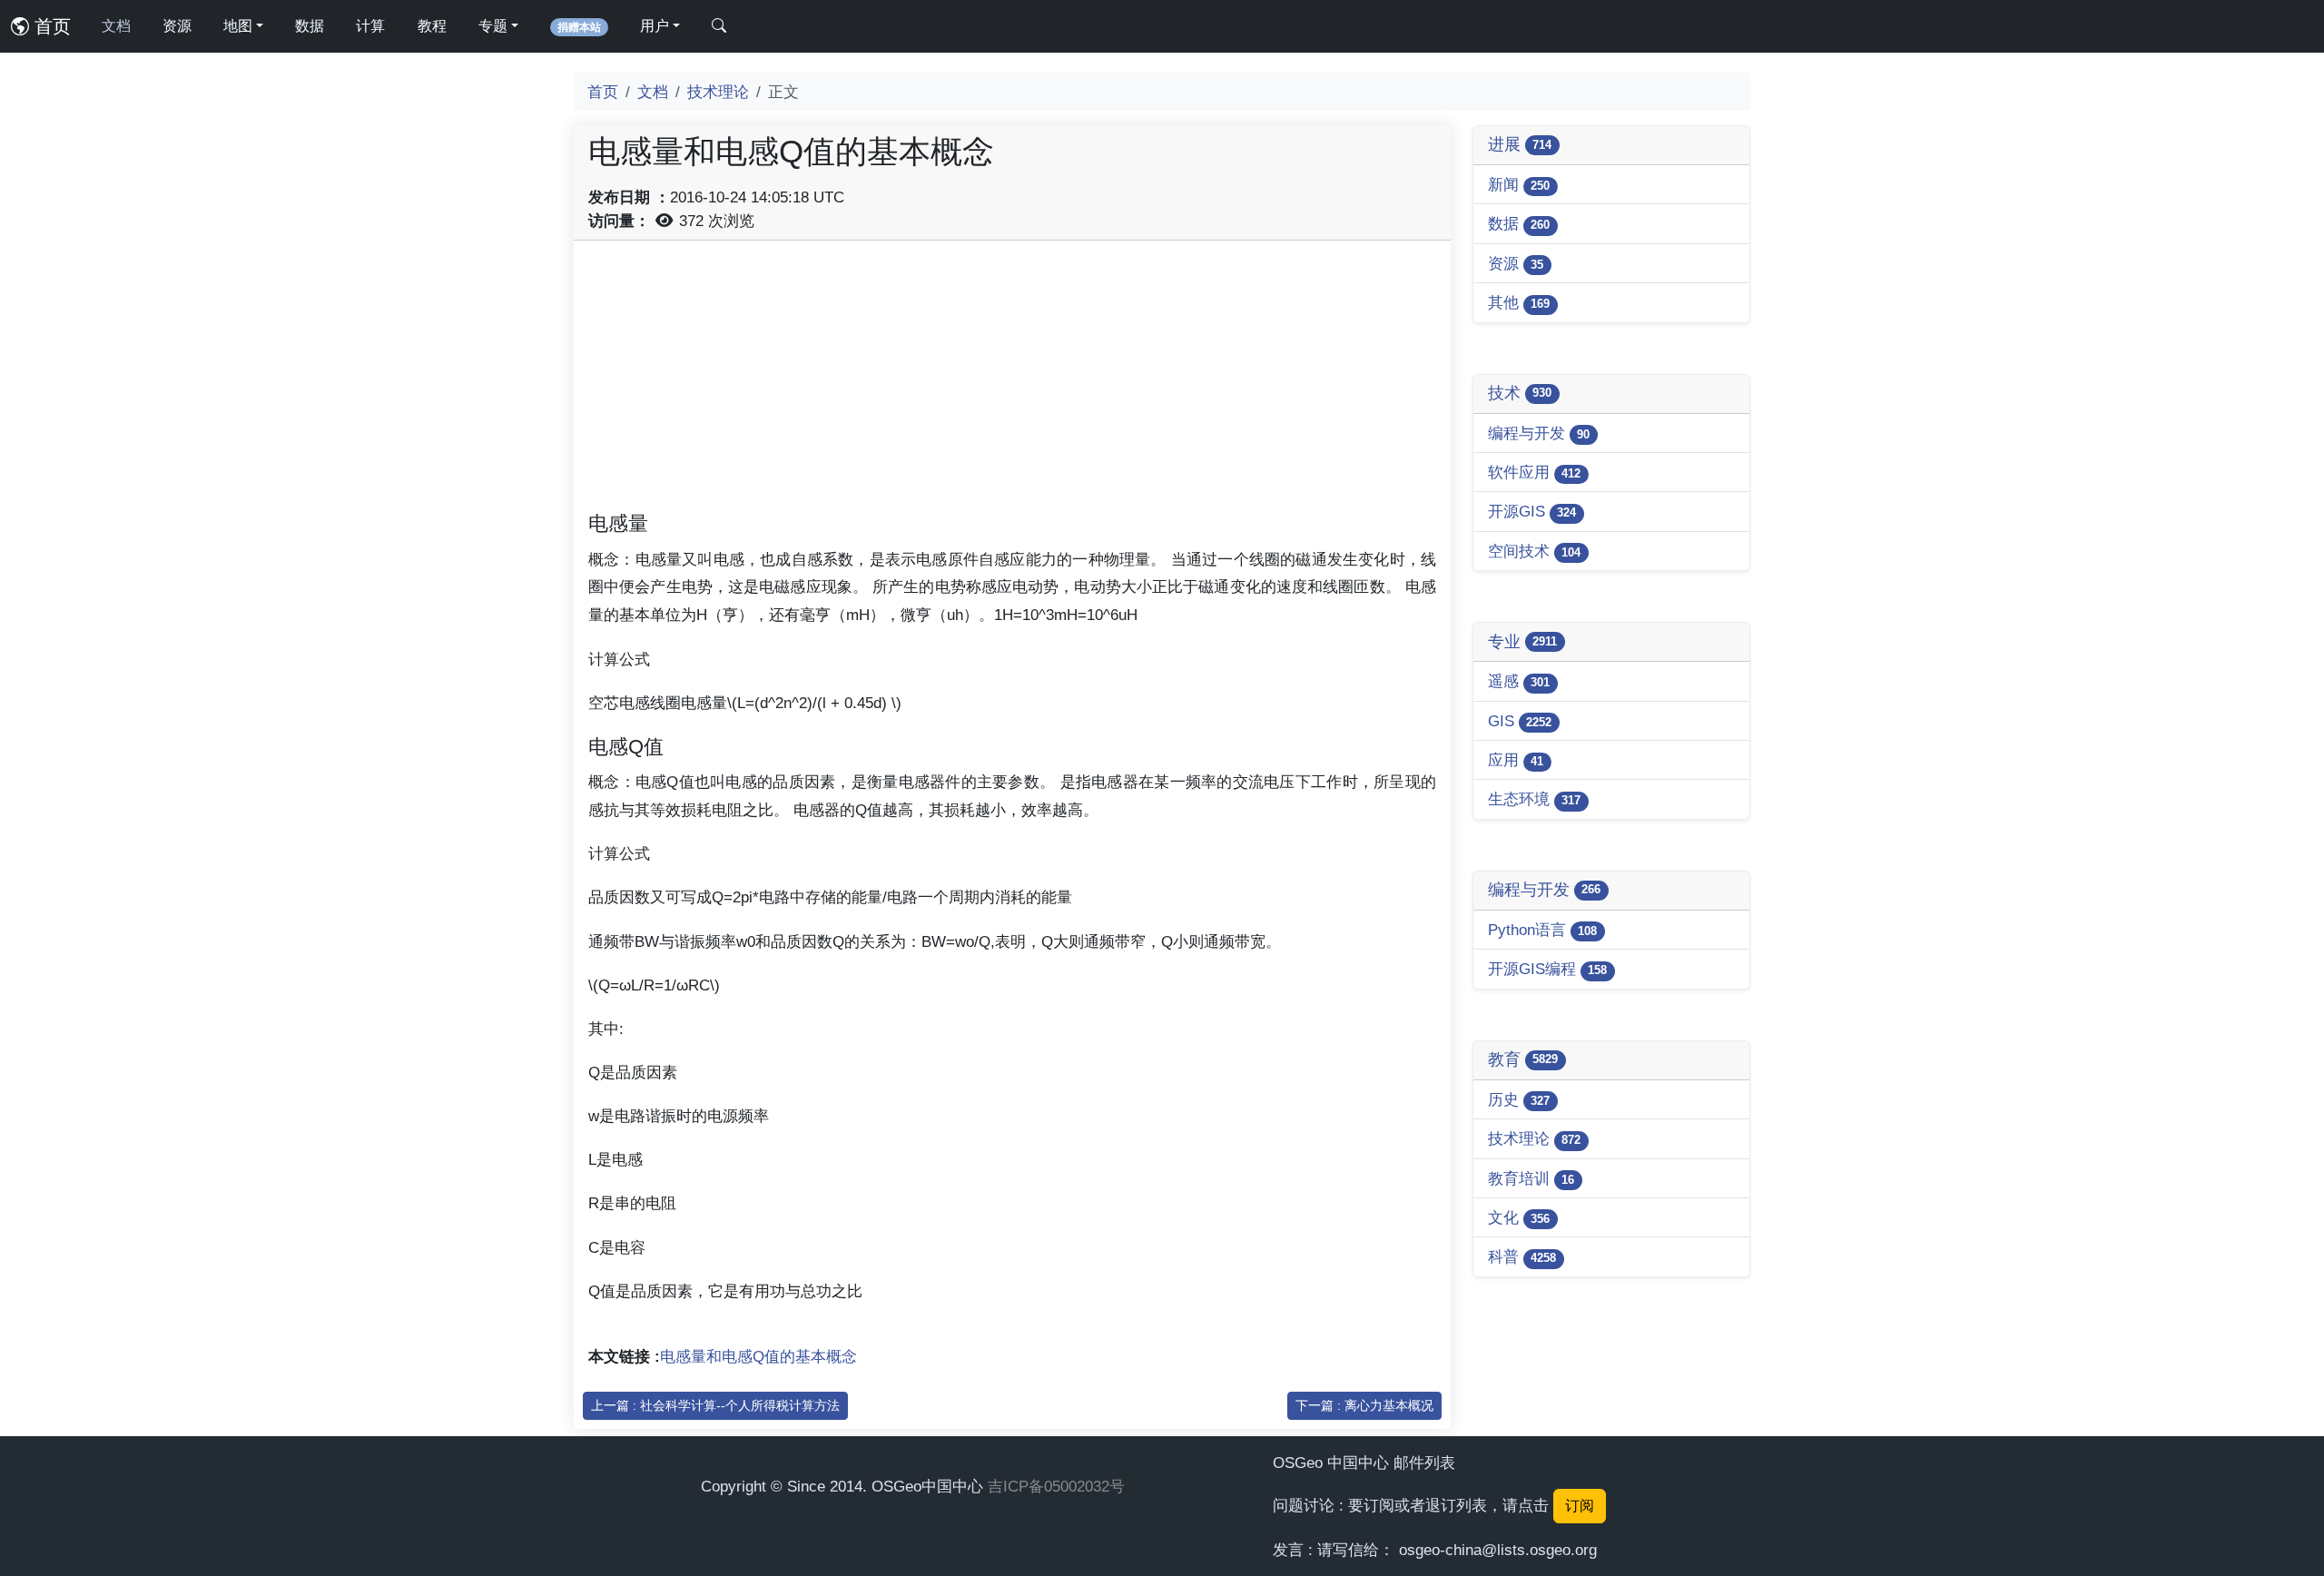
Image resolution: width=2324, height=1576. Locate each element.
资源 (177, 26)
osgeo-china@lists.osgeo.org (1498, 1550)
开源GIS (1532, 511)
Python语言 (1542, 930)
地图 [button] (238, 26)
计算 (370, 26)
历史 (1519, 1099)
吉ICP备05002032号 (1056, 1486)
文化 (1519, 1217)
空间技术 (1534, 551)
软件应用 (1534, 472)
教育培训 (1531, 1178)
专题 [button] (493, 26)
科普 (1522, 1256)
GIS (1520, 721)
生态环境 (1534, 799)
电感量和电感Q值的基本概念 (758, 1356)
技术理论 (718, 92)
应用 (1516, 760)
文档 (116, 26)
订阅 (1580, 1506)
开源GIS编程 (1547, 969)
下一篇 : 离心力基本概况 (1364, 1405)
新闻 (1519, 184)
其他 (1519, 302)
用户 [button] (655, 26)
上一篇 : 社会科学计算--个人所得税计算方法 (715, 1405)
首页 (50, 26)
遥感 (1519, 681)
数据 (310, 26)
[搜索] (719, 26)
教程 (432, 26)
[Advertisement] (1012, 382)
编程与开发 (1539, 433)
